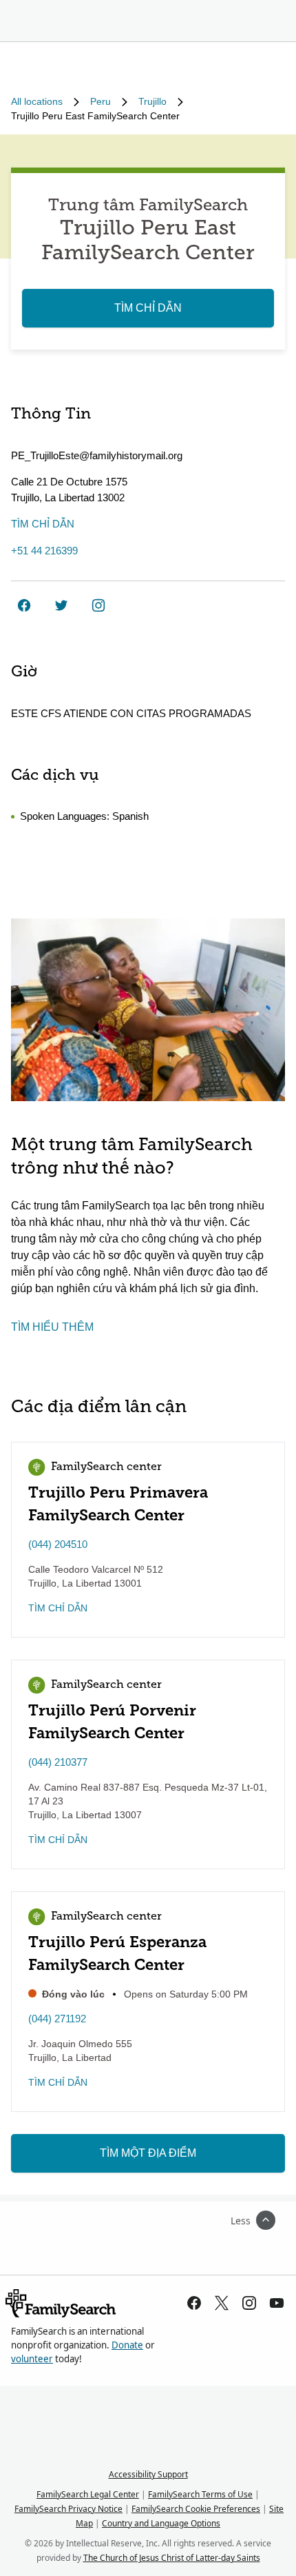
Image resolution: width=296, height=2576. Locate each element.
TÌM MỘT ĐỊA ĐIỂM (148, 2153)
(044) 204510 (58, 1544)
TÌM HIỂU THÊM (52, 1327)
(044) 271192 (57, 2019)
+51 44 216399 (44, 551)
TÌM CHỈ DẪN (148, 308)
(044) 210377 (58, 1762)
